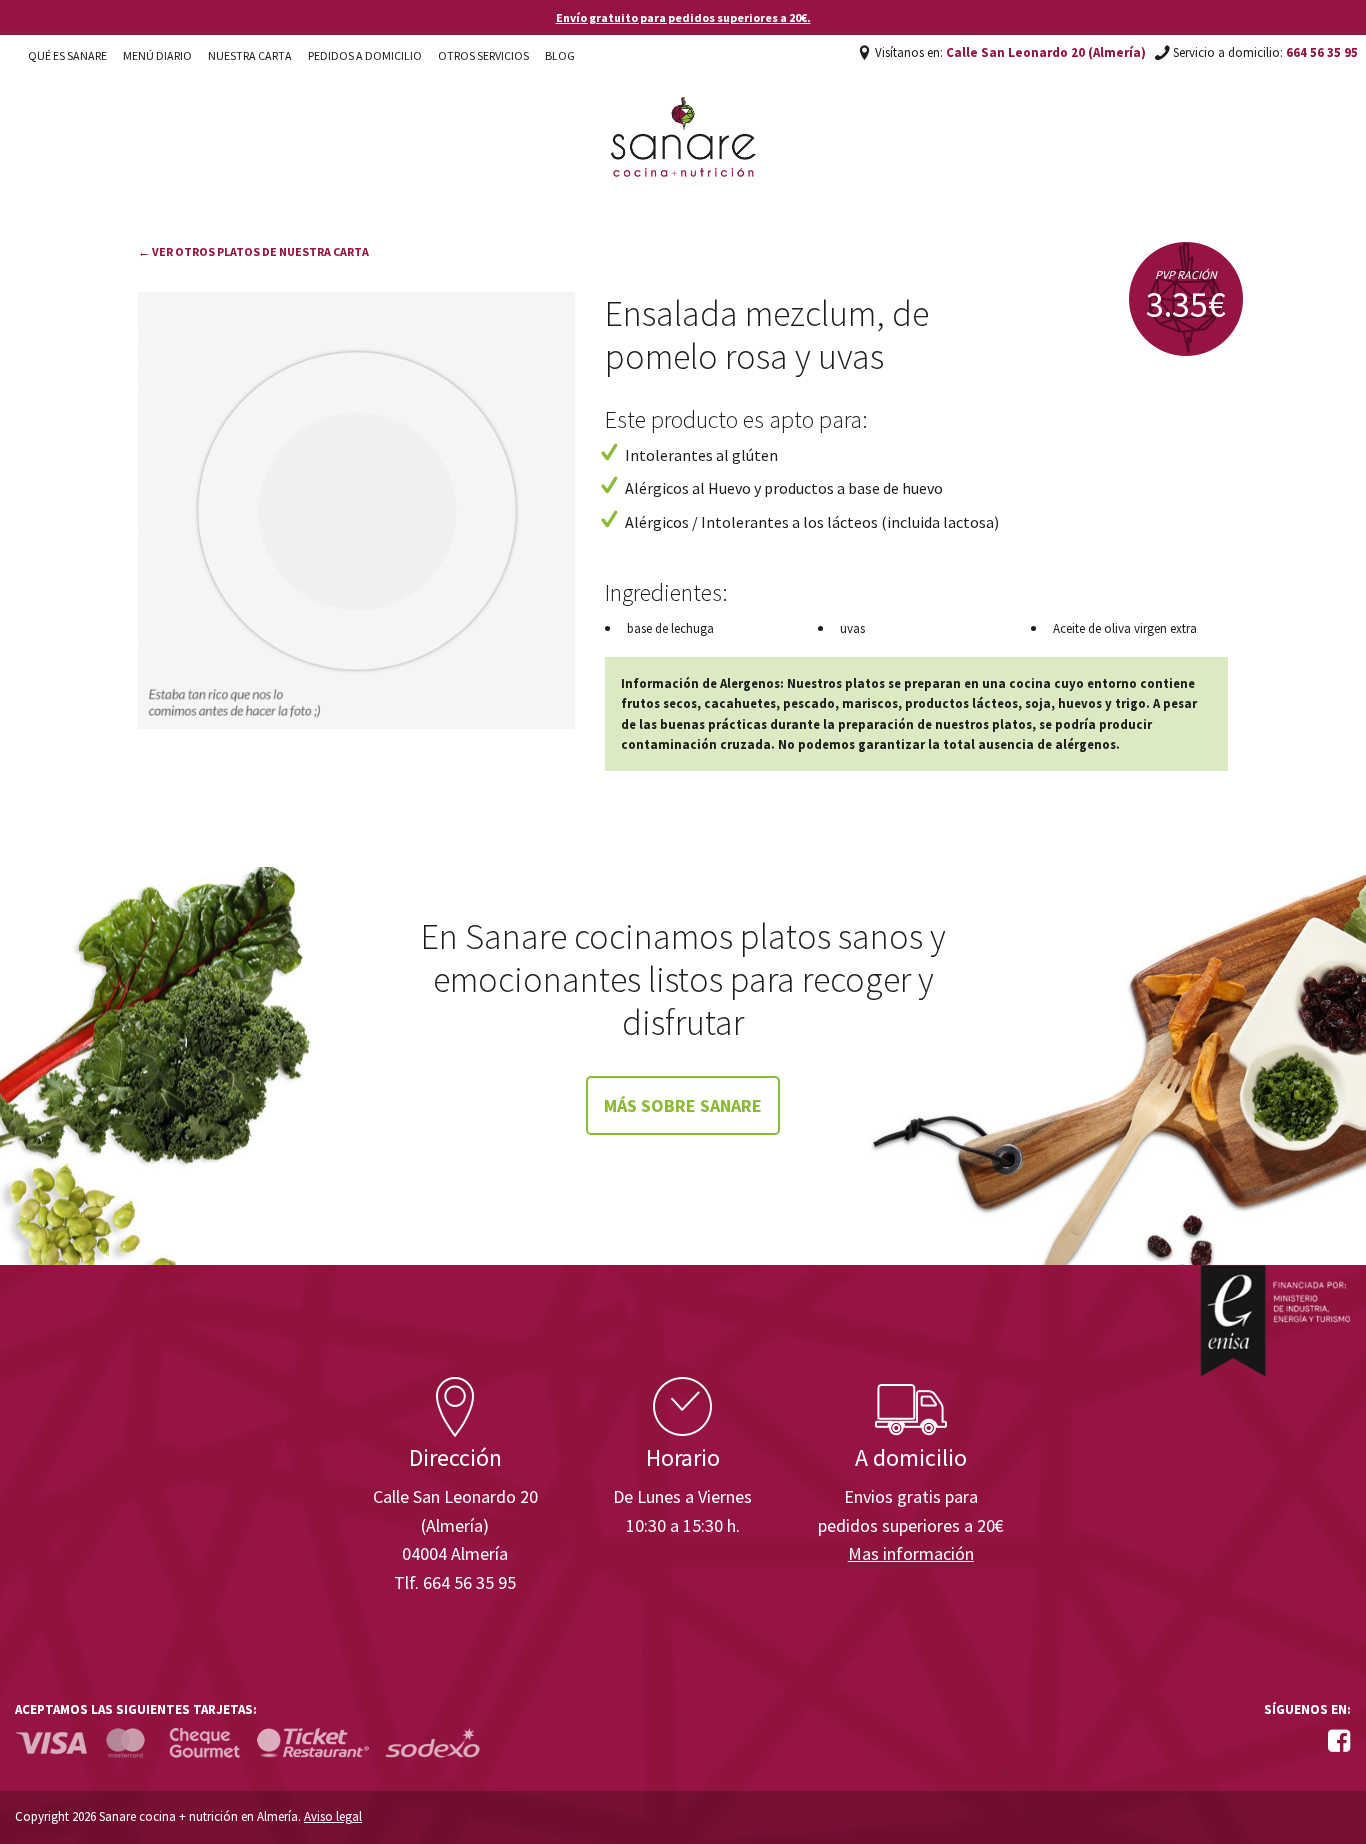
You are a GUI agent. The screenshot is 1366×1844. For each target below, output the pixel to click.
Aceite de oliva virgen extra (1125, 628)
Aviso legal (333, 1816)
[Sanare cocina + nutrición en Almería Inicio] (683, 118)
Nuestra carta (250, 55)
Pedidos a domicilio (365, 55)
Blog (560, 55)
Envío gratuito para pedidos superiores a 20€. (683, 17)
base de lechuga (670, 628)
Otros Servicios (483, 55)
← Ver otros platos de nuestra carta (253, 251)
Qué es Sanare (67, 55)
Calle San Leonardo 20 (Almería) (1046, 52)
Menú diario (157, 55)
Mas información (911, 1553)
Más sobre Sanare (683, 1105)
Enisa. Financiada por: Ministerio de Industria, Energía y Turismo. (1275, 1320)
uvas (852, 628)
